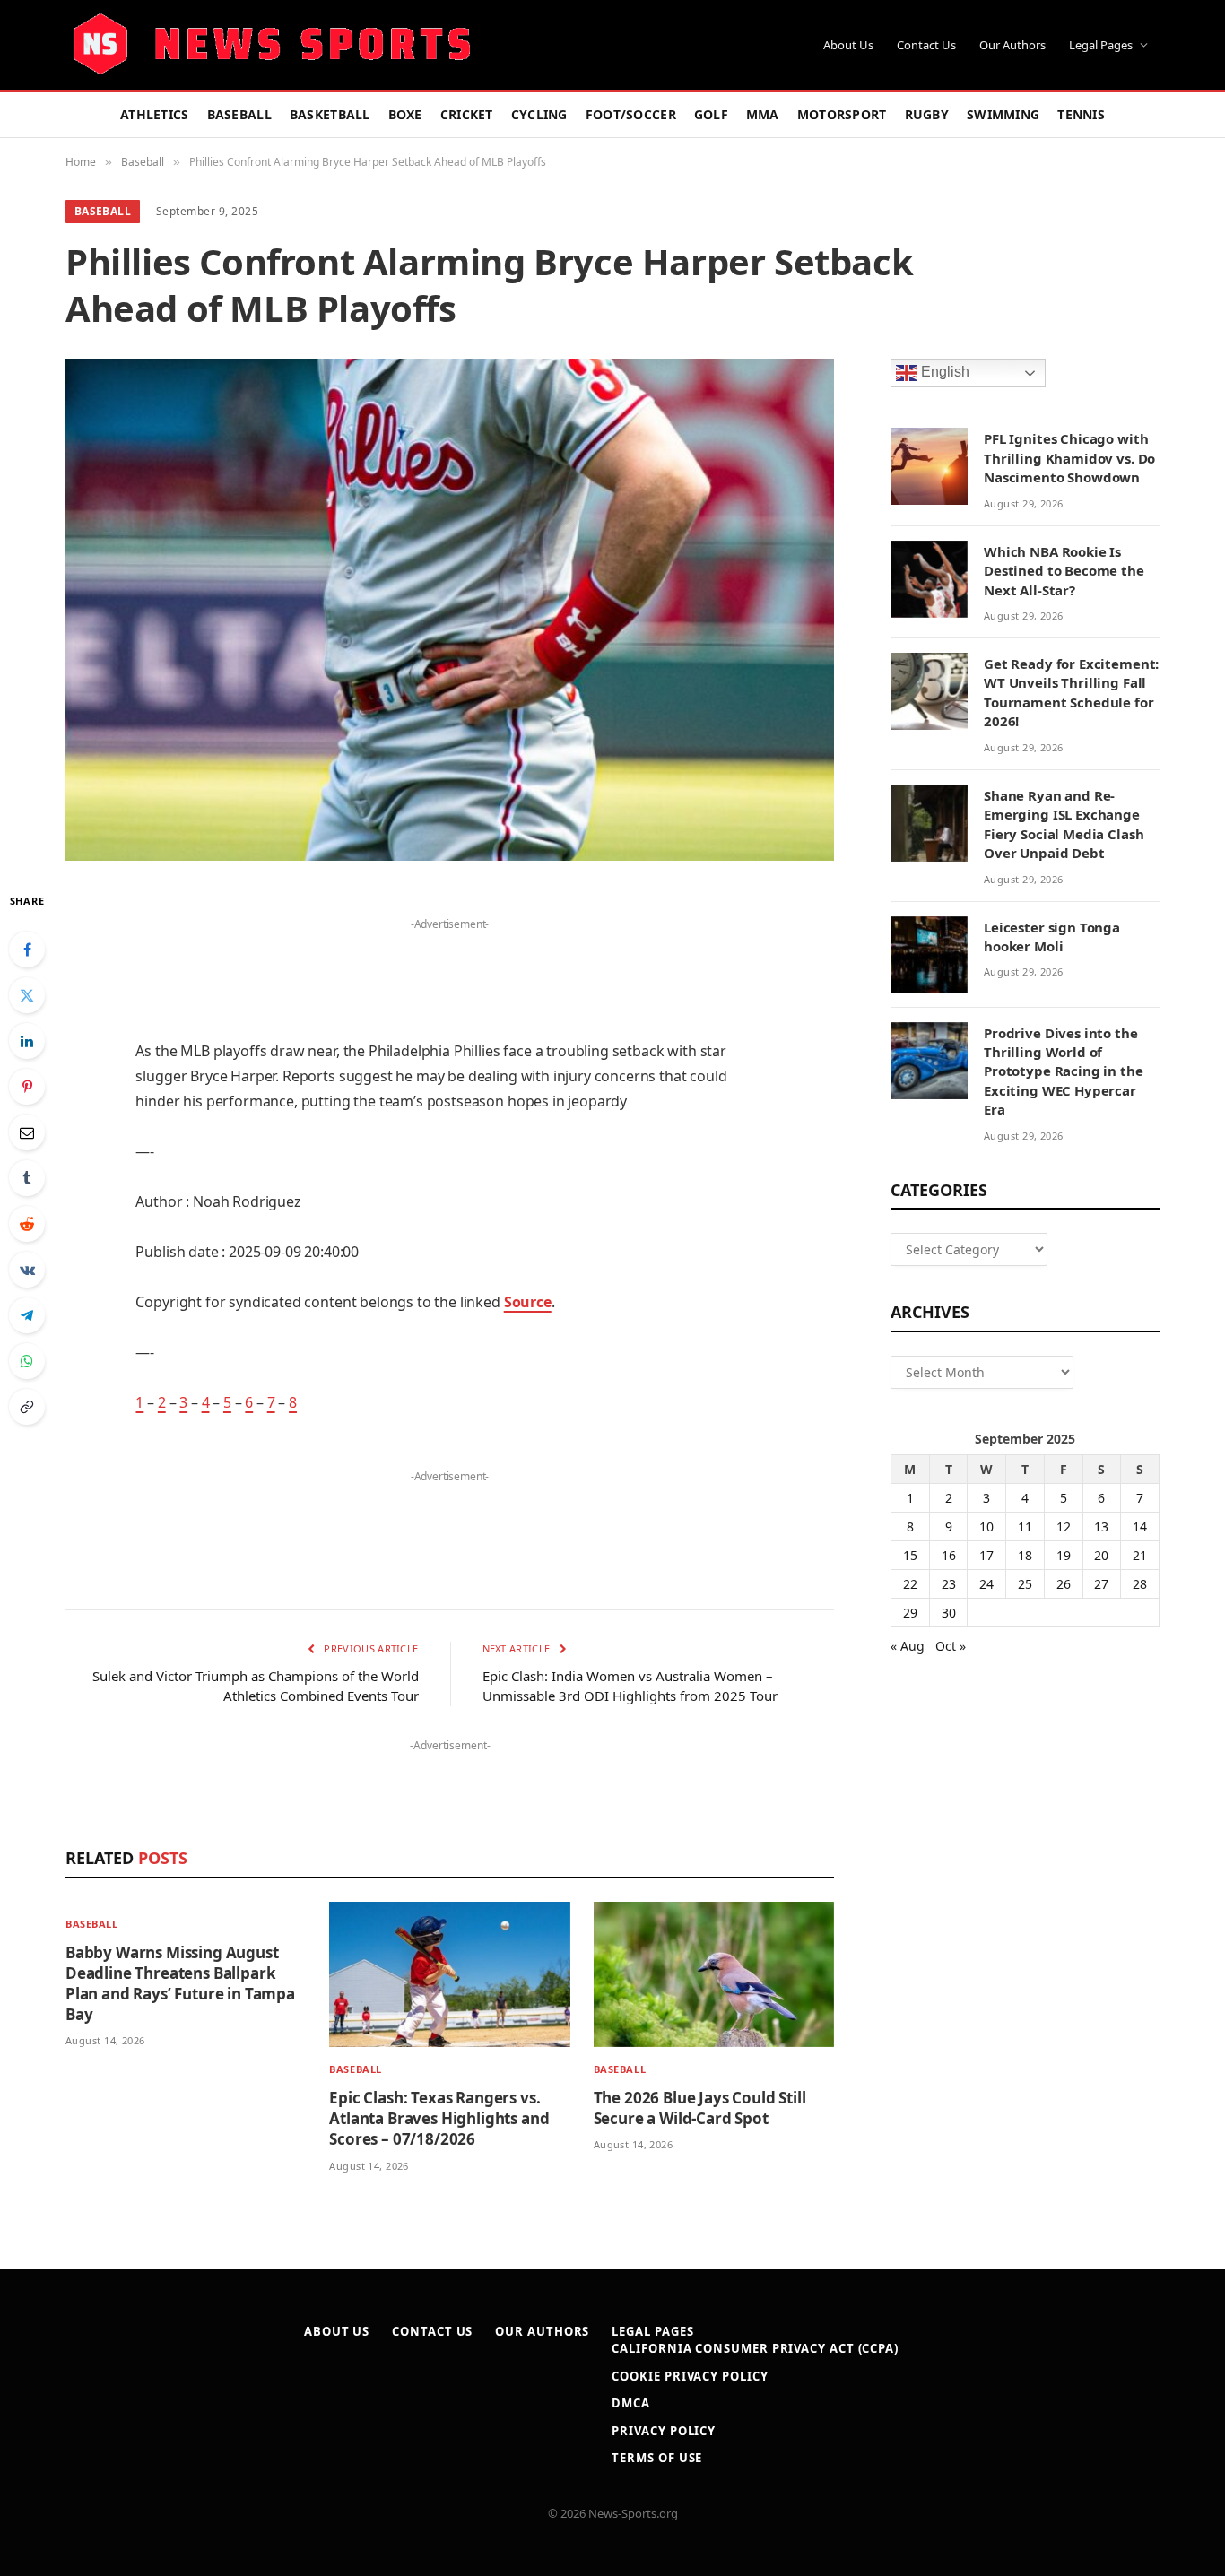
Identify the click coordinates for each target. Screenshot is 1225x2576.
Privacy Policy (664, 2431)
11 (1025, 1527)
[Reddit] (27, 1224)
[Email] (27, 1132)
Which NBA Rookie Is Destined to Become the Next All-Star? (1064, 571)
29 (910, 1613)
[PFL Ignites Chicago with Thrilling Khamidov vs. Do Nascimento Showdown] (929, 466)
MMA (763, 114)
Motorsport (842, 114)
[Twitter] (27, 995)
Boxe (405, 114)
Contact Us (926, 45)
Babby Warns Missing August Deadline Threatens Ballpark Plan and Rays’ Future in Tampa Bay (180, 1983)
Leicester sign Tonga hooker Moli (1052, 937)
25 (1025, 1584)
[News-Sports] (272, 45)
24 (986, 1584)
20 (1101, 1555)
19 (1064, 1555)
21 (1140, 1555)
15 (910, 1555)
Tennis (1081, 114)
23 (949, 1584)
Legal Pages (1101, 45)
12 (1064, 1527)
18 (1025, 1555)
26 (1064, 1584)
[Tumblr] (27, 1178)
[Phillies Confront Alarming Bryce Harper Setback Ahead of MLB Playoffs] (450, 610)
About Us (848, 45)
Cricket (467, 114)
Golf (711, 114)
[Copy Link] (27, 1407)
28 (1140, 1584)
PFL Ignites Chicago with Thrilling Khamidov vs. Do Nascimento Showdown (1069, 458)
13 (1101, 1527)
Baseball (239, 114)
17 (986, 1555)
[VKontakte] (27, 1270)
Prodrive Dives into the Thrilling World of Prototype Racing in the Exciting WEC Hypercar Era (1064, 1071)
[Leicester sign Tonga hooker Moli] (929, 955)
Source (528, 1302)
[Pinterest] (27, 1087)
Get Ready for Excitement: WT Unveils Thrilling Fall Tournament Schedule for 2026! (1071, 692)
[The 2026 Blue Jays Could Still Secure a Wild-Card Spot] (714, 1975)
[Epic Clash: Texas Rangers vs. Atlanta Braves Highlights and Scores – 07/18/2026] (449, 1975)
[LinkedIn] (27, 1041)
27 (1101, 1584)
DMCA (631, 2403)
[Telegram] (27, 1315)
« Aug (908, 1646)
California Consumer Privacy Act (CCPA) (755, 2348)
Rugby (927, 114)
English (943, 373)
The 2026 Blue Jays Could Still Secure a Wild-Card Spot (700, 2108)
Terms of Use (657, 2458)
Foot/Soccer (631, 114)
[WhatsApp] (27, 1361)
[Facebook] (27, 950)
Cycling (539, 114)
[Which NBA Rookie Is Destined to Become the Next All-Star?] (929, 579)
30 (949, 1613)
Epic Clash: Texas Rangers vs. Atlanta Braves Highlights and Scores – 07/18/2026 (439, 2118)
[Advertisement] (449, 963)
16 (949, 1555)
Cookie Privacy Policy (690, 2376)
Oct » (951, 1646)
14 (1140, 1527)
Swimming (1003, 114)
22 (910, 1584)
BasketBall (330, 114)
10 (986, 1527)
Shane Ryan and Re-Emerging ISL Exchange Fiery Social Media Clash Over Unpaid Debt (1064, 824)
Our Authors (1012, 45)
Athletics (155, 114)
